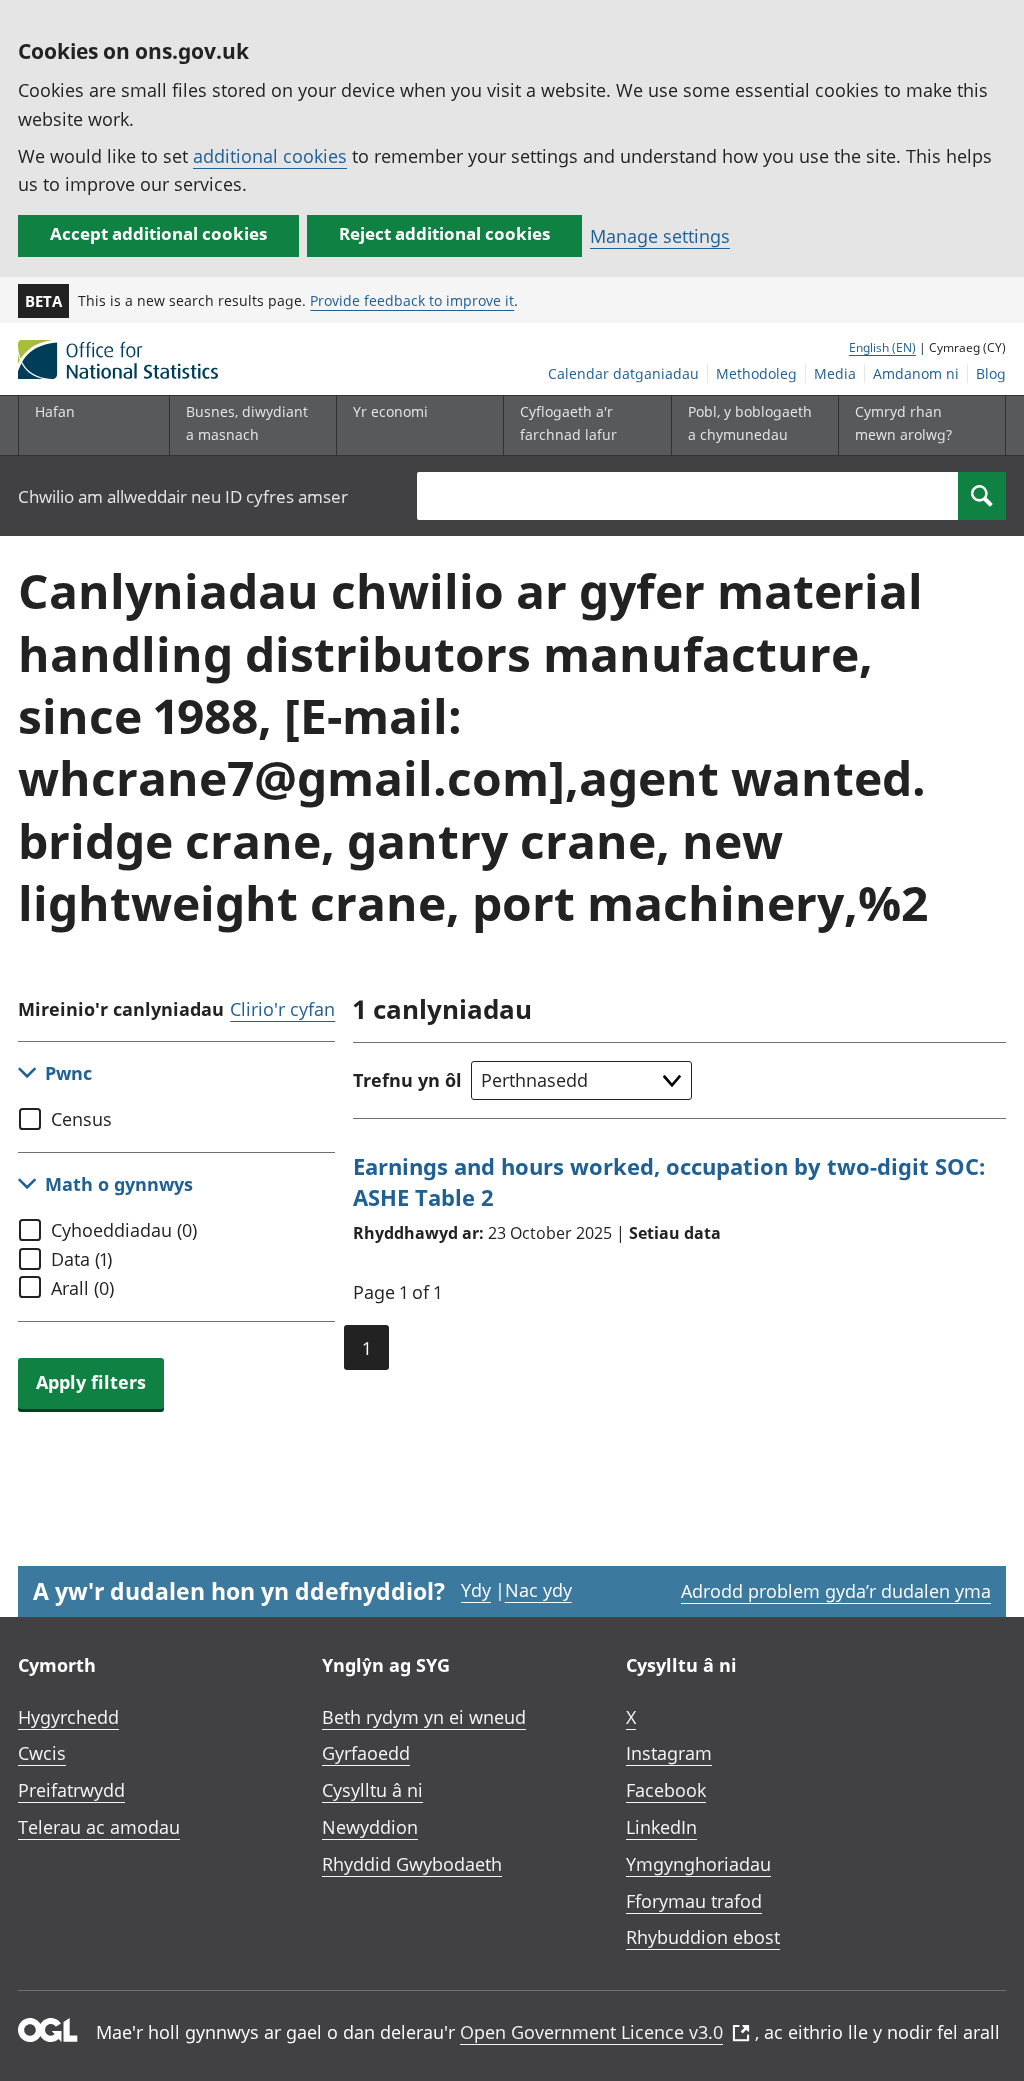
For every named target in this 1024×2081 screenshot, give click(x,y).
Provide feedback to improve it (412, 300)
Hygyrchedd (68, 1717)
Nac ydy (538, 1590)
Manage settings (660, 236)
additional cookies (270, 156)
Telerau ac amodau (99, 1827)
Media (835, 373)
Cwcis (42, 1753)
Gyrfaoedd (366, 1753)
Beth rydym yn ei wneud (424, 1717)
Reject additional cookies (444, 233)
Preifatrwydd (71, 1790)
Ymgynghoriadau (698, 1864)
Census (81, 1119)
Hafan (55, 411)
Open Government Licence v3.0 (591, 2032)
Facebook (666, 1790)
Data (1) (81, 1259)
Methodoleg (756, 373)
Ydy (476, 1590)
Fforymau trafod (694, 1901)
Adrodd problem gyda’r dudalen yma (836, 1591)
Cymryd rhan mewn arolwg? (903, 422)
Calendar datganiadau (623, 373)
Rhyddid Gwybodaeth (412, 1864)
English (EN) (882, 347)
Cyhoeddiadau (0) (124, 1230)
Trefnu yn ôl (407, 1080)
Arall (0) (82, 1288)
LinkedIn (661, 1827)
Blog (991, 373)
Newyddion (370, 1827)
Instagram (669, 1753)
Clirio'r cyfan (282, 1009)
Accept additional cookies (158, 233)
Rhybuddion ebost (703, 1937)
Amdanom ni (916, 373)
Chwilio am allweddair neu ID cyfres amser (183, 496)
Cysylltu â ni (372, 1790)
